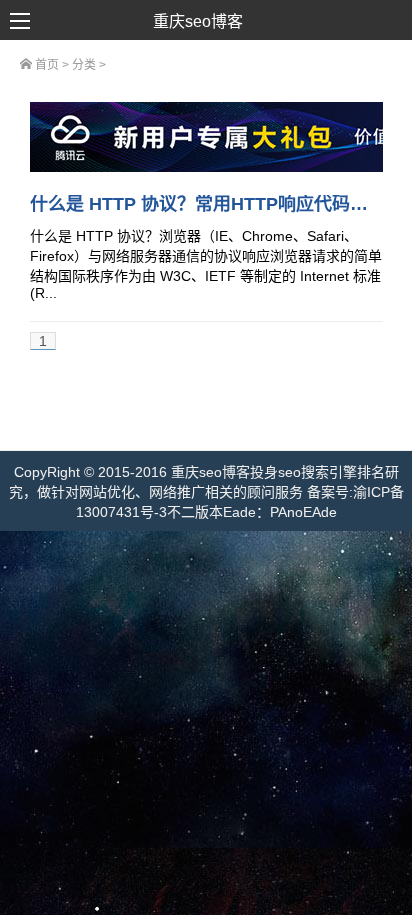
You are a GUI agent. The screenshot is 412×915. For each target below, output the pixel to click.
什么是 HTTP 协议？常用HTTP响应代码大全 (208, 204)
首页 (45, 65)
